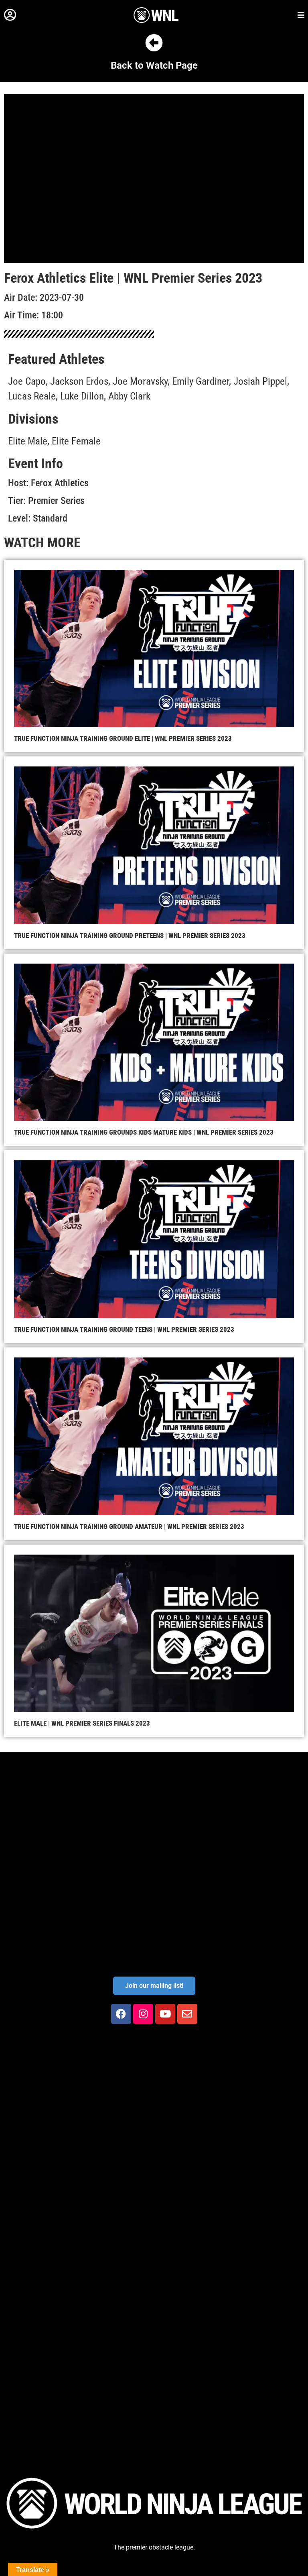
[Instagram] (143, 2014)
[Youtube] (165, 2014)
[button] (10, 15)
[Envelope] (187, 2014)
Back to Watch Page (154, 65)
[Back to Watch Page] (154, 43)
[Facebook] (121, 2014)
